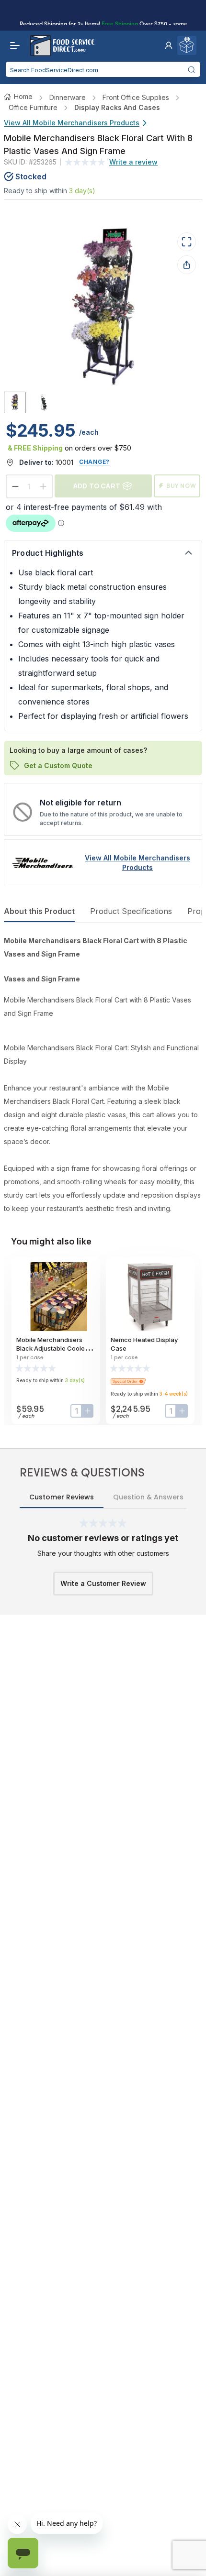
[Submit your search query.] (192, 69)
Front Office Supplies (136, 97)
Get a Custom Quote (58, 765)
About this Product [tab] (39, 911)
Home (23, 96)
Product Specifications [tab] (131, 911)
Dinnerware (68, 97)
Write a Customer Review (103, 1583)
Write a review (133, 162)
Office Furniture (33, 107)
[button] (169, 45)
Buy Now (181, 486)
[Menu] (12, 45)
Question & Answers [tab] (148, 1497)
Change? (94, 462)
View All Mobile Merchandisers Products (72, 123)
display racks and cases (117, 107)
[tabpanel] (103, 1075)
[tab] (15, 402)
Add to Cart (97, 486)
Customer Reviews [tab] (62, 1497)
